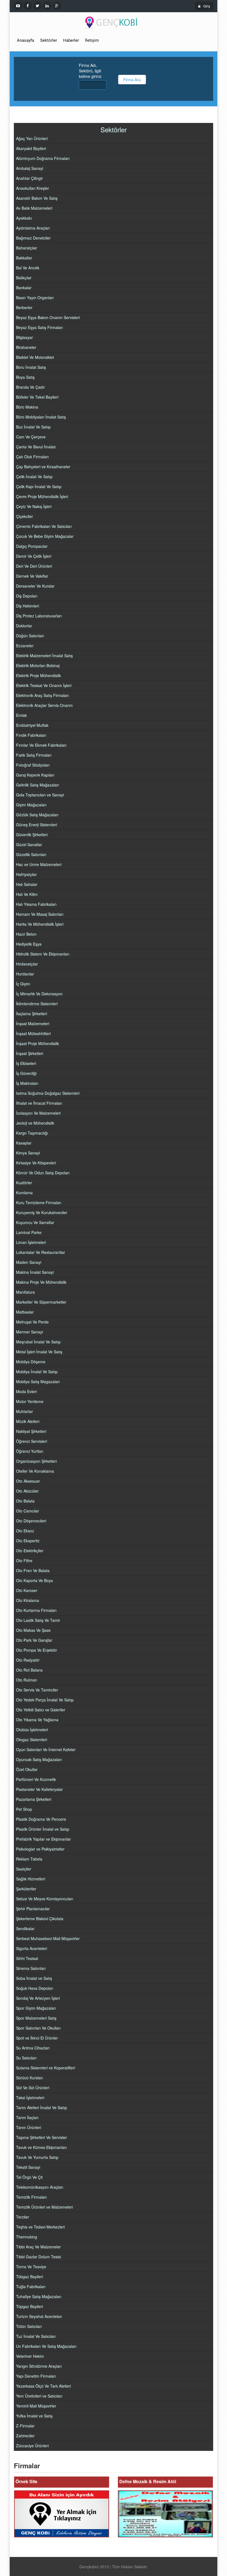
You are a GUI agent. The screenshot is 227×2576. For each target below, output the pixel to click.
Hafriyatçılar (26, 874)
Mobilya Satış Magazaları (38, 1382)
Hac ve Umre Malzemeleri (39, 864)
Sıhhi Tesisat (27, 1958)
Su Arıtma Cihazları (33, 2048)
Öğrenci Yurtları (30, 1451)
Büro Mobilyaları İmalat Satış (41, 417)
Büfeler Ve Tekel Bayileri (37, 397)
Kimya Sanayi (28, 1153)
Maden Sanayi (29, 1262)
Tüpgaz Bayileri (29, 2306)
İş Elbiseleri (26, 1063)
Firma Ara (132, 80)
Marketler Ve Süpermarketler (41, 1302)
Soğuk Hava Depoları (35, 1988)
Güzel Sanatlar (29, 844)
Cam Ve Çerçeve (31, 437)
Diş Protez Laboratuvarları (39, 616)
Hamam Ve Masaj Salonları (40, 914)
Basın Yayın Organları (35, 298)
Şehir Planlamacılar (33, 1909)
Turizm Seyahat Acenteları (39, 2316)
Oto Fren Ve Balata (33, 1570)
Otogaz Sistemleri (32, 1740)
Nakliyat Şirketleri (31, 1431)
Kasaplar (24, 1143)
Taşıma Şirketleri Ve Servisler (42, 2137)
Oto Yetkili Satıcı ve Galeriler (41, 1710)
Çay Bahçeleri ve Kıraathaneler (43, 467)
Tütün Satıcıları (29, 2326)
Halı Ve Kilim (27, 894)
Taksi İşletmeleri (30, 2098)
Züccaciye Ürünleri (32, 2446)
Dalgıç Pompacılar (32, 546)
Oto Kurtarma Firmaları (36, 1610)
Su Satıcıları (26, 2058)
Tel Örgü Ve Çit (29, 2177)
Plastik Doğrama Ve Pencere (41, 1819)
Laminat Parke (29, 1232)
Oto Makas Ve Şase (33, 1630)
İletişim (92, 40)
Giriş (207, 6)
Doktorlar (24, 626)
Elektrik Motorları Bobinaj (38, 665)
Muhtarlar (24, 1411)
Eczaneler (25, 646)
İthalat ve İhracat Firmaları (39, 1103)
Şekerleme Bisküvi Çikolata (40, 1919)
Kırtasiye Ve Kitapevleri (36, 1163)
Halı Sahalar (27, 884)
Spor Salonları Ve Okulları (38, 2028)
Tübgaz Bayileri (29, 2277)
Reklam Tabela (29, 1859)
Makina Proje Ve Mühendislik (41, 1282)
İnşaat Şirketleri (30, 1053)
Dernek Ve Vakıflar (32, 576)
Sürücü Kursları (29, 2078)
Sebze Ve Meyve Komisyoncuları (45, 1899)
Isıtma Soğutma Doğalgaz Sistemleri (48, 1093)
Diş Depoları (27, 596)
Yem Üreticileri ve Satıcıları (39, 2396)
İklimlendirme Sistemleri (37, 1004)
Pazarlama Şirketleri (34, 1799)
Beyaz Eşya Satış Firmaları (39, 327)
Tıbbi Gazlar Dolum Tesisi (38, 2257)
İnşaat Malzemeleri (33, 1023)
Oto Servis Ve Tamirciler (37, 1690)
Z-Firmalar (25, 2426)
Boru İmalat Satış (31, 367)
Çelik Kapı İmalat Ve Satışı (39, 486)
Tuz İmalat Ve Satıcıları (36, 2336)
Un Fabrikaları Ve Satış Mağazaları (46, 2346)
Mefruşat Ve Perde (32, 1322)
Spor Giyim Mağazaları (36, 2008)
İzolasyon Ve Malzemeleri (38, 1113)
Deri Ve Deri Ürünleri (34, 566)
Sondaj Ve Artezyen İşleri (38, 1998)
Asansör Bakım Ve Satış (37, 198)
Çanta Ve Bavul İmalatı (36, 447)
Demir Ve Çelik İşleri (34, 556)
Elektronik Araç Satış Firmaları (42, 695)
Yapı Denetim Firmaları (36, 2376)
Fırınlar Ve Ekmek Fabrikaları (41, 745)
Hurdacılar (25, 974)
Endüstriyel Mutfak (32, 725)
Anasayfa (25, 40)
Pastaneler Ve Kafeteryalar (39, 1789)
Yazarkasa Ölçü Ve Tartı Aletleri (43, 2386)
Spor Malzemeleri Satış (36, 2018)
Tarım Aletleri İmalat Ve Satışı (42, 2107)
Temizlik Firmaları (31, 2197)
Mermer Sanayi (29, 1332)
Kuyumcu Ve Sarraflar (35, 1222)
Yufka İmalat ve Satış (34, 2416)
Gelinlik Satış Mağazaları (38, 785)
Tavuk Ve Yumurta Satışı (37, 2157)
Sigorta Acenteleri (32, 1948)
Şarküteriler (26, 1889)
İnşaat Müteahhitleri (33, 1033)
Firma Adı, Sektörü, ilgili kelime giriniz (90, 71)
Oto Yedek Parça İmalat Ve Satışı (45, 1700)
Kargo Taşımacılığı (32, 1133)
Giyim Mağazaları (31, 805)
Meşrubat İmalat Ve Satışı (38, 1342)
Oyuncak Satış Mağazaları (39, 1759)
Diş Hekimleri (28, 606)
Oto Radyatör (28, 1660)
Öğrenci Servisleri (32, 1441)
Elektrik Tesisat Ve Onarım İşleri (44, 685)
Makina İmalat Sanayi (35, 1272)
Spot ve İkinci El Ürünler (37, 2038)
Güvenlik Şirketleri (32, 835)
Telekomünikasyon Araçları (40, 2187)
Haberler (71, 40)
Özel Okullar (27, 1769)
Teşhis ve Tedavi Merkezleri (40, 2227)
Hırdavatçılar (27, 964)
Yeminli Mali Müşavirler (36, 2406)
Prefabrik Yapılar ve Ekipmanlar (43, 1839)
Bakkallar (24, 258)
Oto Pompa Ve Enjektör (37, 1650)
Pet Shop (24, 1809)
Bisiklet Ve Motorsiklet (35, 357)
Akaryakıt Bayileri (31, 148)
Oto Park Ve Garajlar (34, 1640)
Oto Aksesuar (28, 1481)
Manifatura (25, 1292)
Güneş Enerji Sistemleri (37, 825)
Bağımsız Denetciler (33, 238)
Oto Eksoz (25, 1531)
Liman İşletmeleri (31, 1242)
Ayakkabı (24, 218)
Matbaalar (25, 1312)
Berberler (24, 307)
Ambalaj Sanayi (30, 168)
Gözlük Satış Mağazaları (37, 815)
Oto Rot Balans (29, 1670)
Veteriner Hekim (30, 2356)
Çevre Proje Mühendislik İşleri (42, 496)
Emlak (21, 715)
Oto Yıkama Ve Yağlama (37, 1720)
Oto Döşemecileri (31, 1521)
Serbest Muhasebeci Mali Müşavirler (48, 1938)
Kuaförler (24, 1183)
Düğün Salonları (30, 636)
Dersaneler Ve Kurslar (35, 586)
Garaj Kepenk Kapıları (35, 775)
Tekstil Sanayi (28, 2167)
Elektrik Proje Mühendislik (38, 675)
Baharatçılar (27, 248)
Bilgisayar (24, 337)
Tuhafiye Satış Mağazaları (39, 2296)
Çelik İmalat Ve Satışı (34, 477)
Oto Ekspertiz (28, 1541)
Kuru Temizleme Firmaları (39, 1203)
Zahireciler (25, 2436)
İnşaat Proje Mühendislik (38, 1043)
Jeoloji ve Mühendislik (35, 1123)
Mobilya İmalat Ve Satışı (37, 1372)
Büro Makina (27, 407)
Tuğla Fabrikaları (31, 2286)
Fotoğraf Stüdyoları (33, 765)
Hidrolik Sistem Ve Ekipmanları (43, 954)
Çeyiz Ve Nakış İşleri (34, 506)
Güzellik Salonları (31, 854)
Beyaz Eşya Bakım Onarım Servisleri (48, 317)
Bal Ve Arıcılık (28, 268)
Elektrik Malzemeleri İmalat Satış (44, 656)
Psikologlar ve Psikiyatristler (40, 1849)
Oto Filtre (24, 1561)
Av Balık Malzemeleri (34, 208)
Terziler (23, 2217)
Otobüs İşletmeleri (32, 1730)
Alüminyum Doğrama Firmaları (43, 158)
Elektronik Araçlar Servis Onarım (44, 705)
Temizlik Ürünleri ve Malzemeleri (44, 2207)
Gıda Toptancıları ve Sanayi (40, 795)
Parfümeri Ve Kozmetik (36, 1779)
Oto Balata (25, 1501)
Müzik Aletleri (28, 1421)
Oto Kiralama (28, 1600)
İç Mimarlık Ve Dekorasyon (39, 994)
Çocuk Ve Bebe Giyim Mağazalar (45, 536)
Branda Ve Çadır (30, 387)
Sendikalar (25, 1928)
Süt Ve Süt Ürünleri (33, 2088)
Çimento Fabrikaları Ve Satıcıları (44, 526)
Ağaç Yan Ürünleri (32, 138)
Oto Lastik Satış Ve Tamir (38, 1620)
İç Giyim (23, 984)
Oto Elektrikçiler (30, 1551)
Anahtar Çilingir (29, 178)
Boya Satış (25, 377)
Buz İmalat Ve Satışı (33, 427)
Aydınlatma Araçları (33, 228)
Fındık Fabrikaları (31, 735)
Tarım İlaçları (27, 2117)
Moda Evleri (26, 1391)
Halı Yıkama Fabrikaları (36, 904)
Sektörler (49, 40)
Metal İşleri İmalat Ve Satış (39, 1352)
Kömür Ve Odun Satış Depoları (43, 1173)
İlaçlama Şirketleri (32, 1014)
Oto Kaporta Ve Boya (34, 1580)
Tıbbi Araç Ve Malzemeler (38, 2247)
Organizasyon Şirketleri (36, 1461)
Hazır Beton (26, 934)
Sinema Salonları (31, 1968)
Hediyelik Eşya (29, 944)
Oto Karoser (27, 1590)
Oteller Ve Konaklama (35, 1471)
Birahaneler (26, 347)
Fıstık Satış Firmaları (34, 755)
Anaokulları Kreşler (33, 188)
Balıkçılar (24, 278)
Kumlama (24, 1193)
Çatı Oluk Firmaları (32, 457)
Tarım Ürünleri (29, 2127)
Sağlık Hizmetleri (31, 1879)
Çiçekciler (24, 516)
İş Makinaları (27, 1083)
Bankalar (24, 288)
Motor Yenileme (30, 1401)
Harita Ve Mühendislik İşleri (40, 924)
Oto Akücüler (27, 1491)
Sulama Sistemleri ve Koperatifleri (46, 2068)
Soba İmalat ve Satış (34, 1978)
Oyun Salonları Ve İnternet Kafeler (46, 1749)
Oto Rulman (27, 1680)
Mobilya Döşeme (31, 1362)
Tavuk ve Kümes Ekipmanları (41, 2147)
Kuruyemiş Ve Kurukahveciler (42, 1212)
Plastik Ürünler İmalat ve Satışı (43, 1829)
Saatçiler (24, 1869)
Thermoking (27, 2237)
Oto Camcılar (28, 1511)
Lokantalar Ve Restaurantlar (41, 1252)
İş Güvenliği (26, 1073)
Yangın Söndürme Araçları (39, 2366)
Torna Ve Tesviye (31, 2267)
